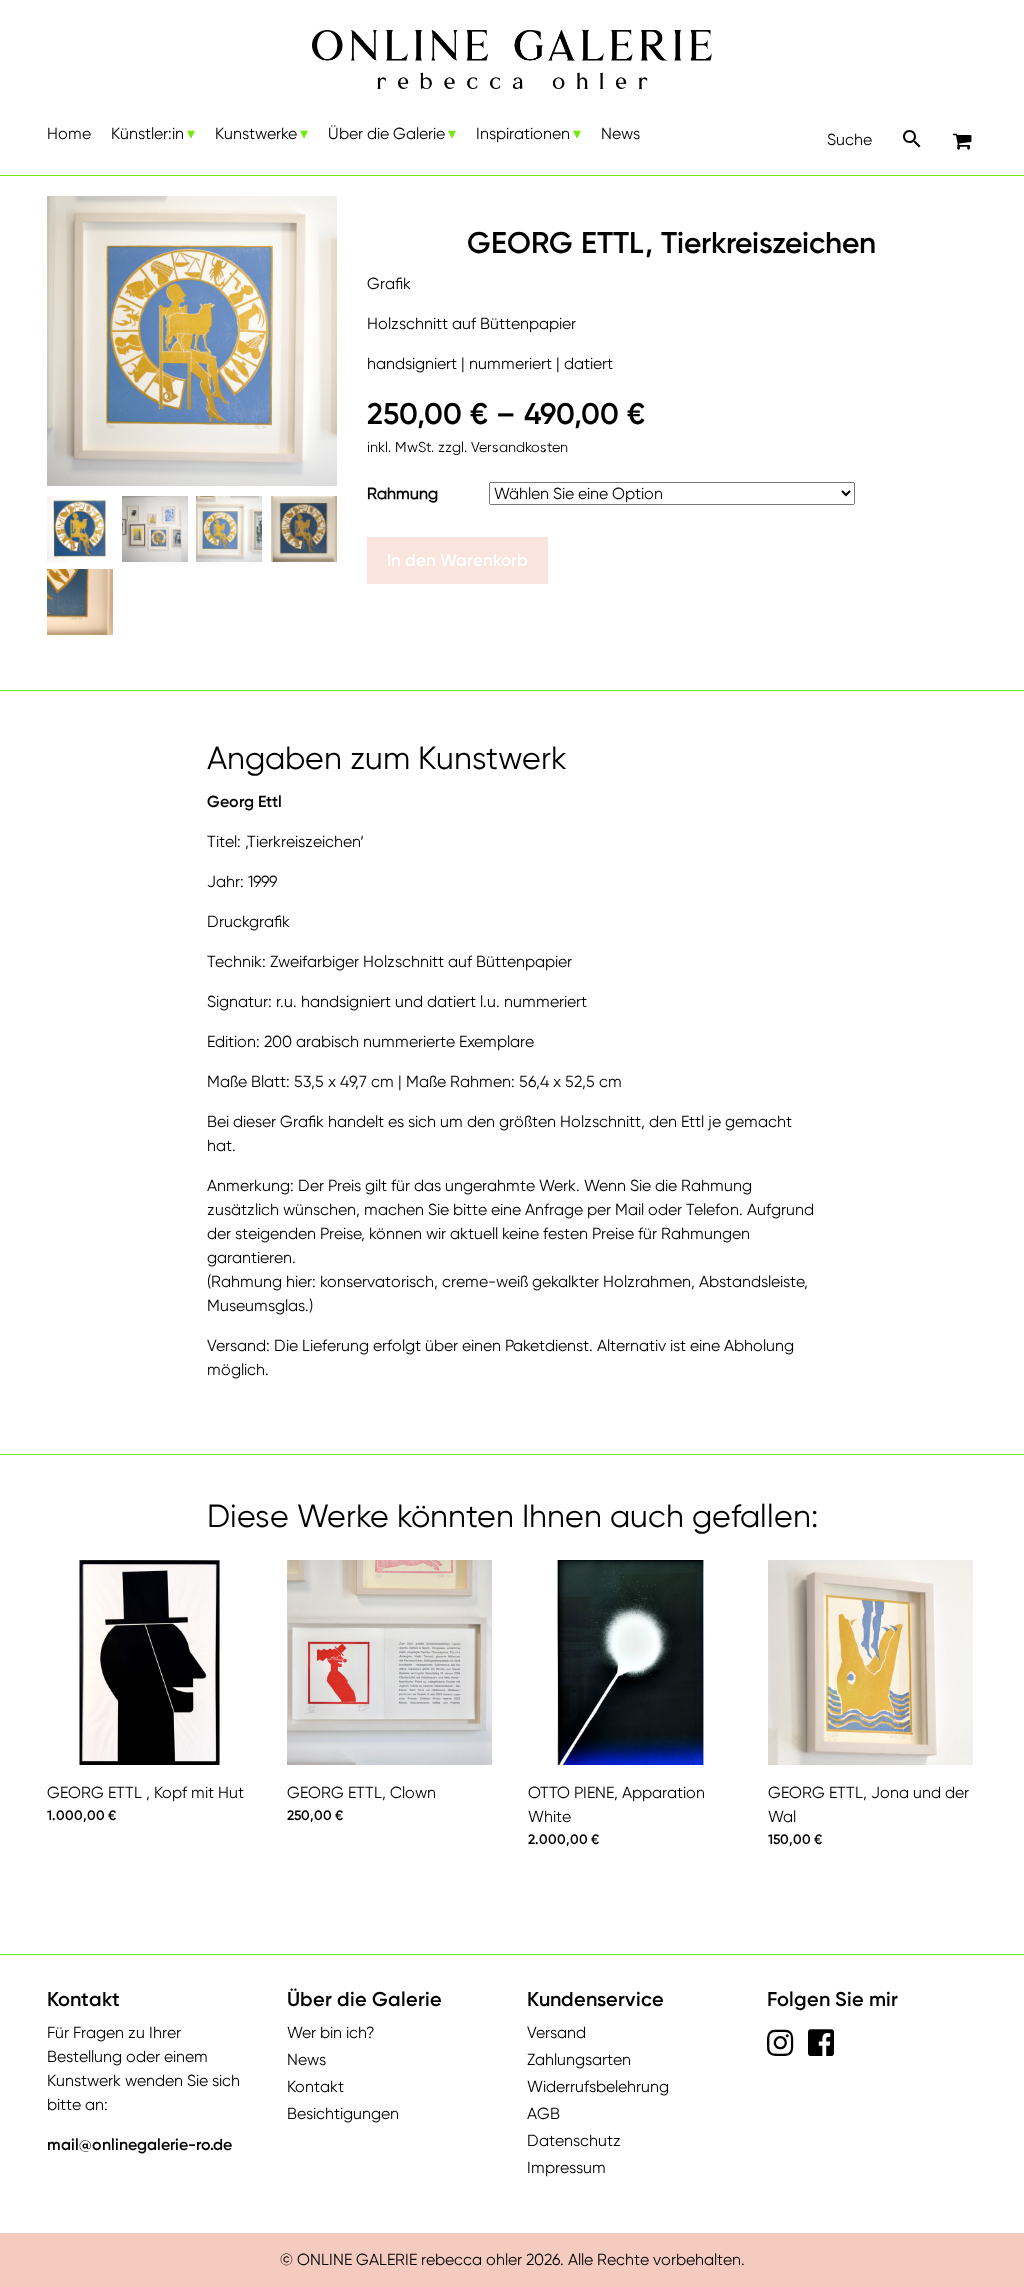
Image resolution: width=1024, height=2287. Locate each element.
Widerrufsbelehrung (598, 2086)
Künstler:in (147, 133)
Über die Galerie (386, 133)
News (620, 133)
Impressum (566, 2167)
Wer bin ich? (331, 2032)
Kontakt (315, 2086)
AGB (543, 2113)
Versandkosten (519, 447)
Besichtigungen (343, 2113)
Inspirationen (523, 133)
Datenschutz (574, 2140)
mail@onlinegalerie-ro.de (139, 2144)
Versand (556, 2032)
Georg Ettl (244, 801)
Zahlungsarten (579, 2059)
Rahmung (402, 493)
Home (69, 133)
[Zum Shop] (965, 143)
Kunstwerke (256, 133)
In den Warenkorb (457, 560)
